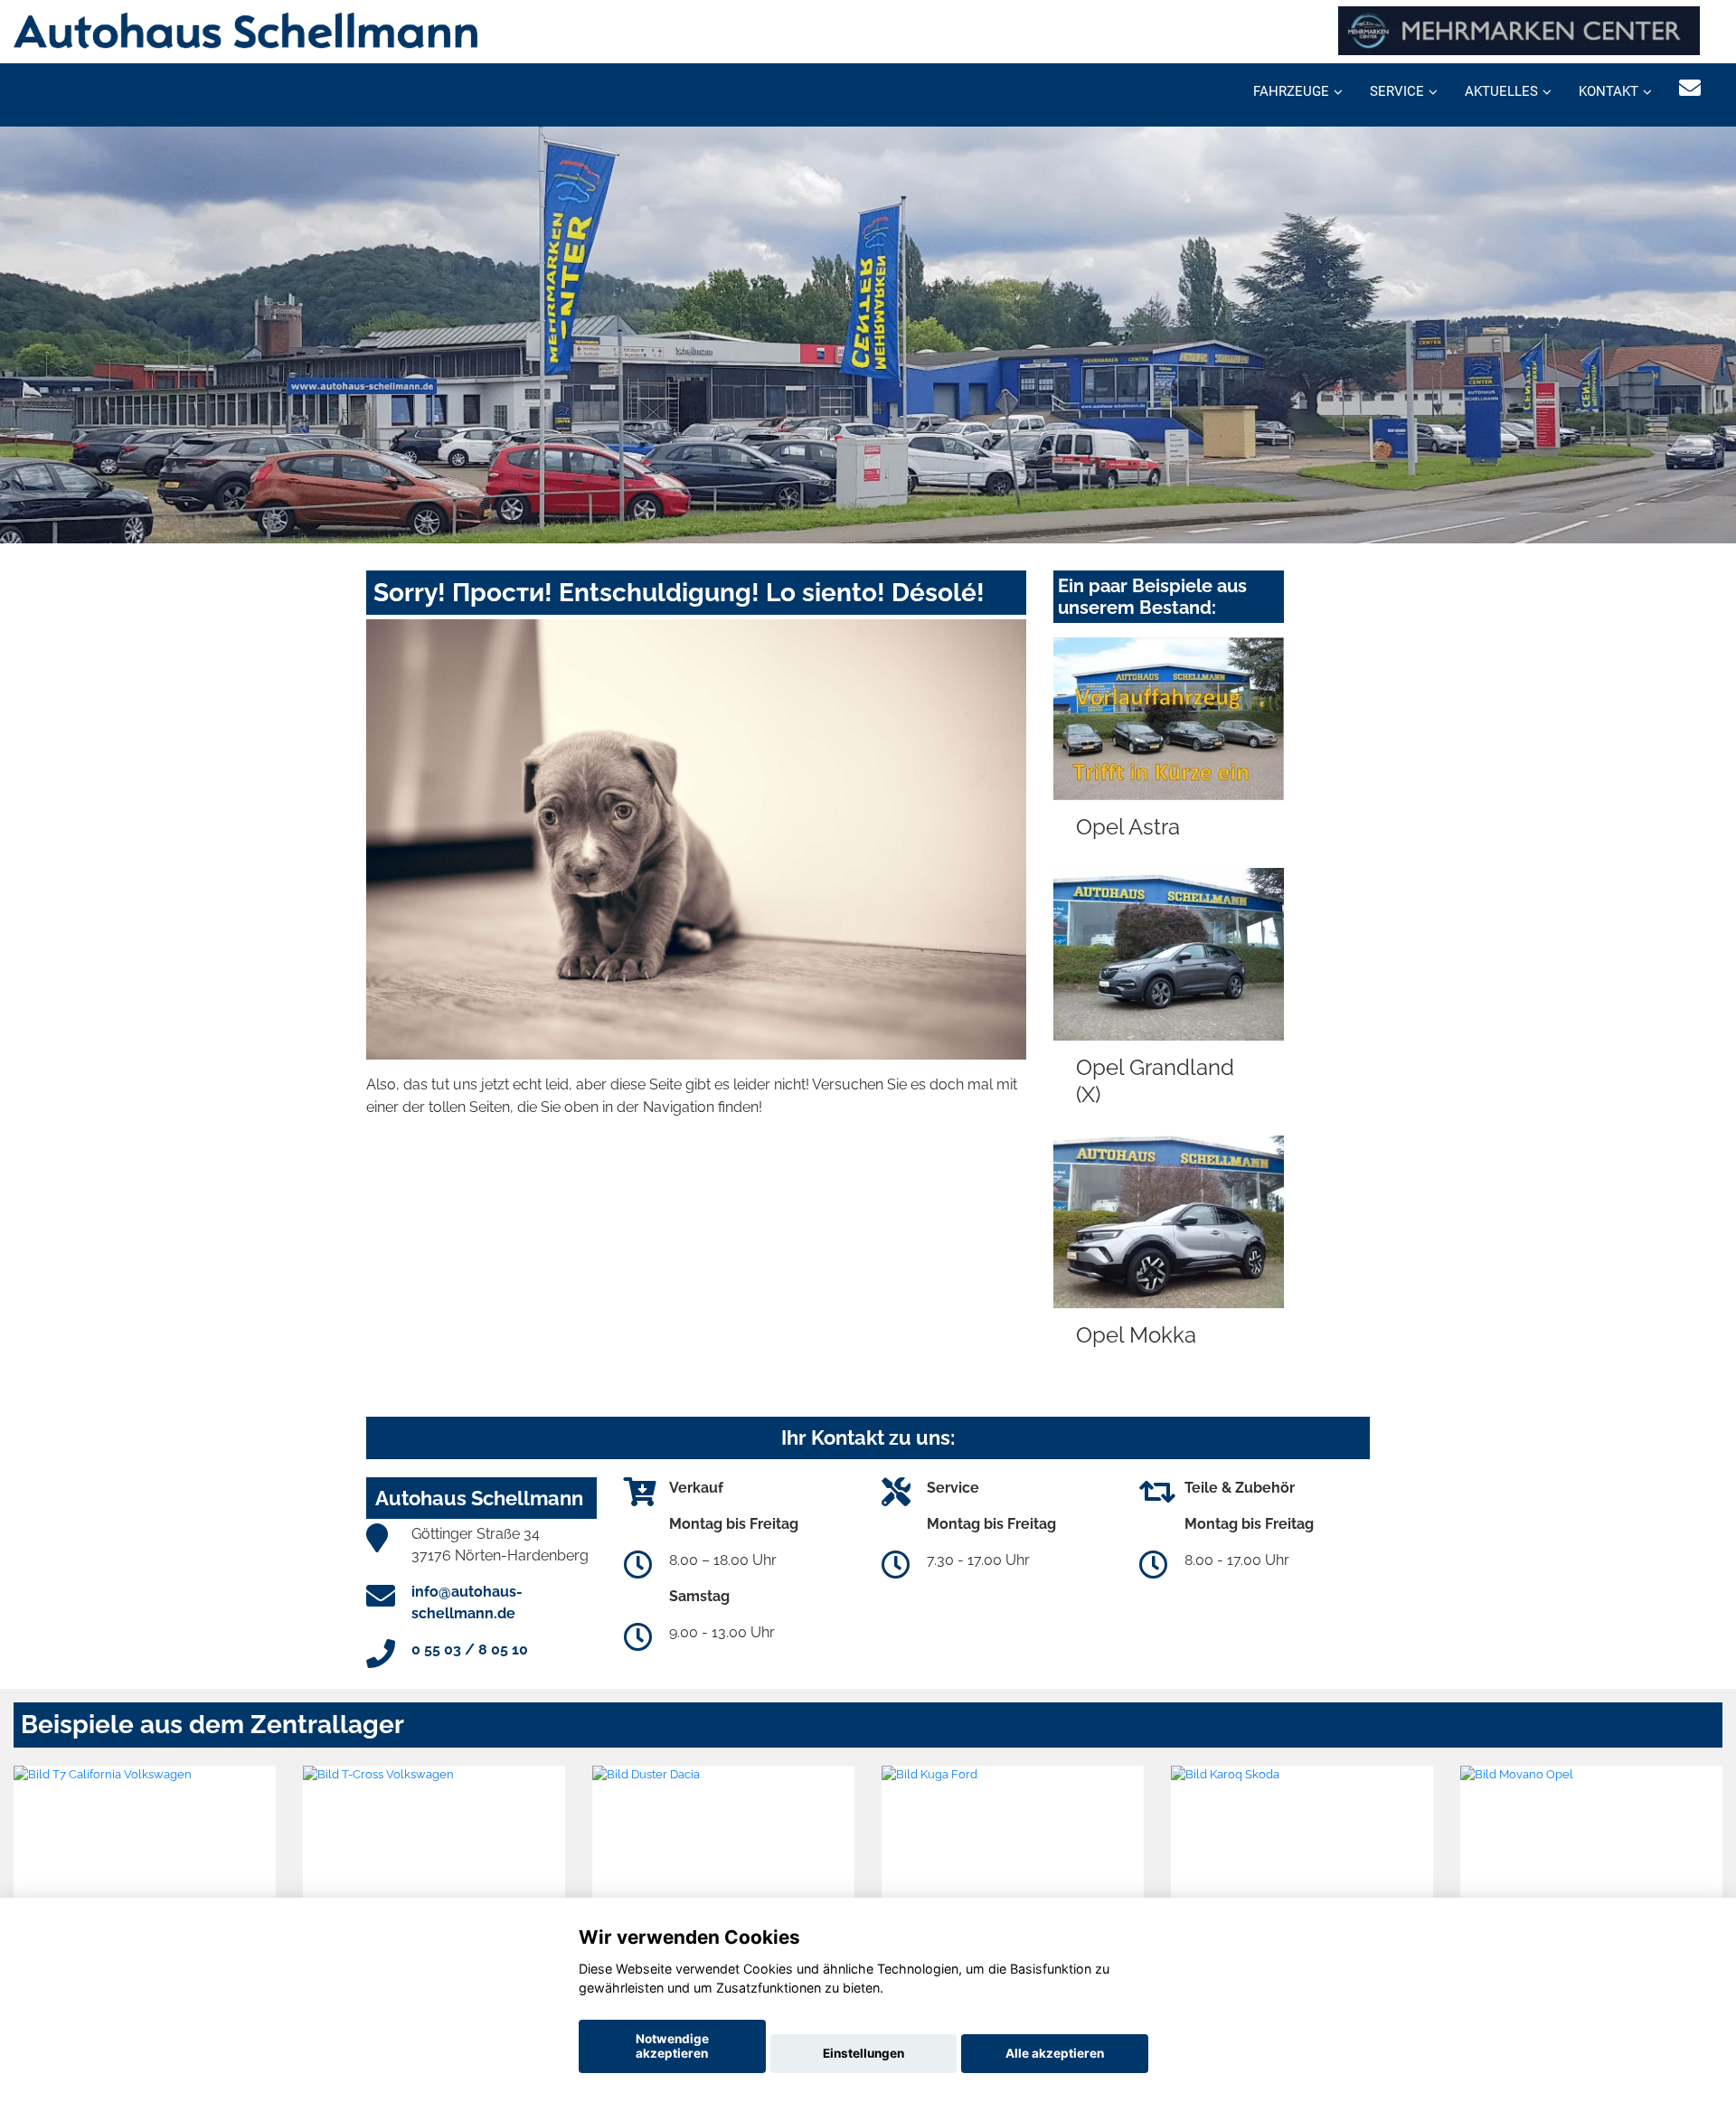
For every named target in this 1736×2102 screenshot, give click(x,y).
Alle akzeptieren (1055, 2053)
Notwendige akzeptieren (672, 2046)
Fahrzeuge (1291, 91)
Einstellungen (863, 2053)
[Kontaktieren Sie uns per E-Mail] (1690, 88)
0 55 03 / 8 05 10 (470, 1650)
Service (1397, 91)
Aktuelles (1501, 91)
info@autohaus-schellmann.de (467, 1602)
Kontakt (1609, 91)
